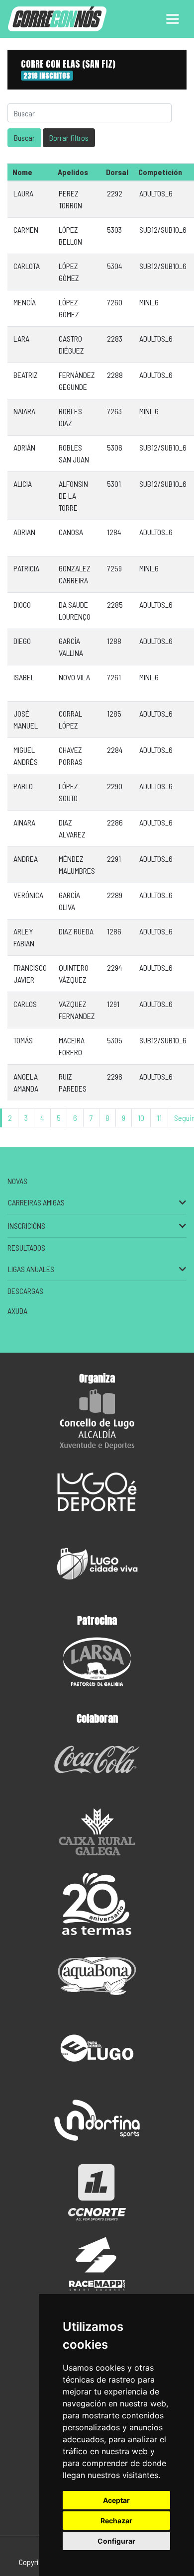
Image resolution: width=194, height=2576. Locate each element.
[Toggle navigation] (173, 19)
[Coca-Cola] (97, 1760)
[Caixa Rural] (97, 1832)
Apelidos (73, 172)
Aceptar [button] (116, 2500)
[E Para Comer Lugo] (97, 2048)
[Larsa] (97, 1662)
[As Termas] (97, 1904)
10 (141, 1118)
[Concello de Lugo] (97, 1420)
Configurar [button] (116, 2541)
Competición (160, 172)
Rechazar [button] (116, 2521)
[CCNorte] (97, 2192)
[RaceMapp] (97, 2264)
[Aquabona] (97, 1976)
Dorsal (117, 172)
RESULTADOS (26, 1247)
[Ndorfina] (97, 2120)
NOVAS (17, 1181)
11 (159, 1118)
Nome (22, 172)
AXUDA (17, 1311)
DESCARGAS (25, 1291)
